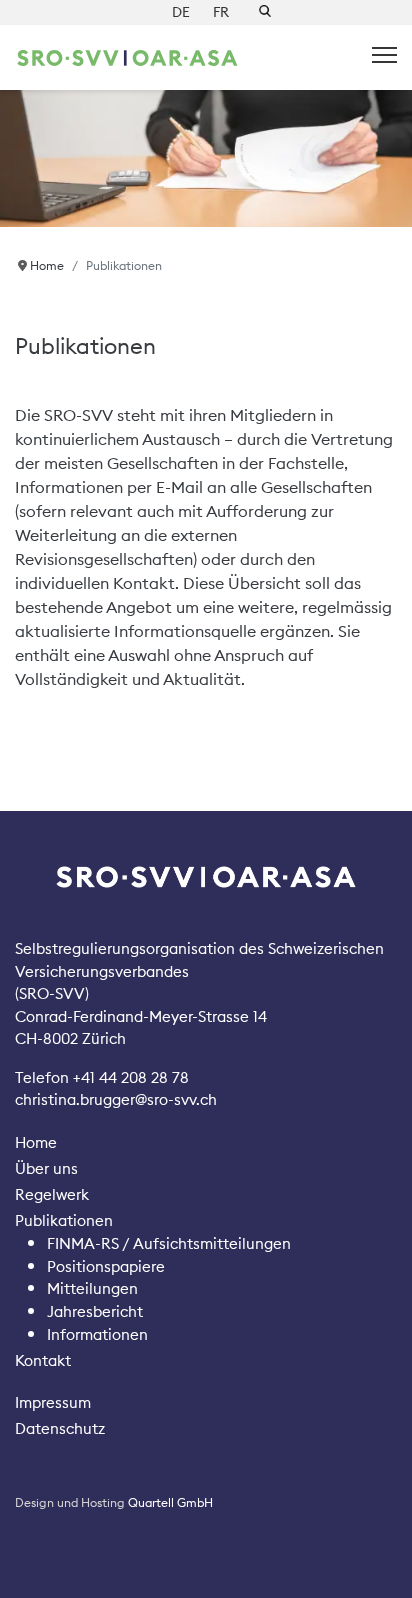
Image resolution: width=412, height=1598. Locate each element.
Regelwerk (52, 1194)
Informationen (97, 1334)
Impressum (53, 1402)
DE (181, 12)
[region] (206, 158)
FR (221, 12)
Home (36, 1142)
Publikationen (64, 1220)
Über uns (46, 1168)
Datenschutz (60, 1428)
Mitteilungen (92, 1288)
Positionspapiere (106, 1266)
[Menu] (384, 55)
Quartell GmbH (170, 1502)
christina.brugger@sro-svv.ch (116, 1099)
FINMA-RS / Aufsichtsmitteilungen (169, 1243)
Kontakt (43, 1360)
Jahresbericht (95, 1311)
